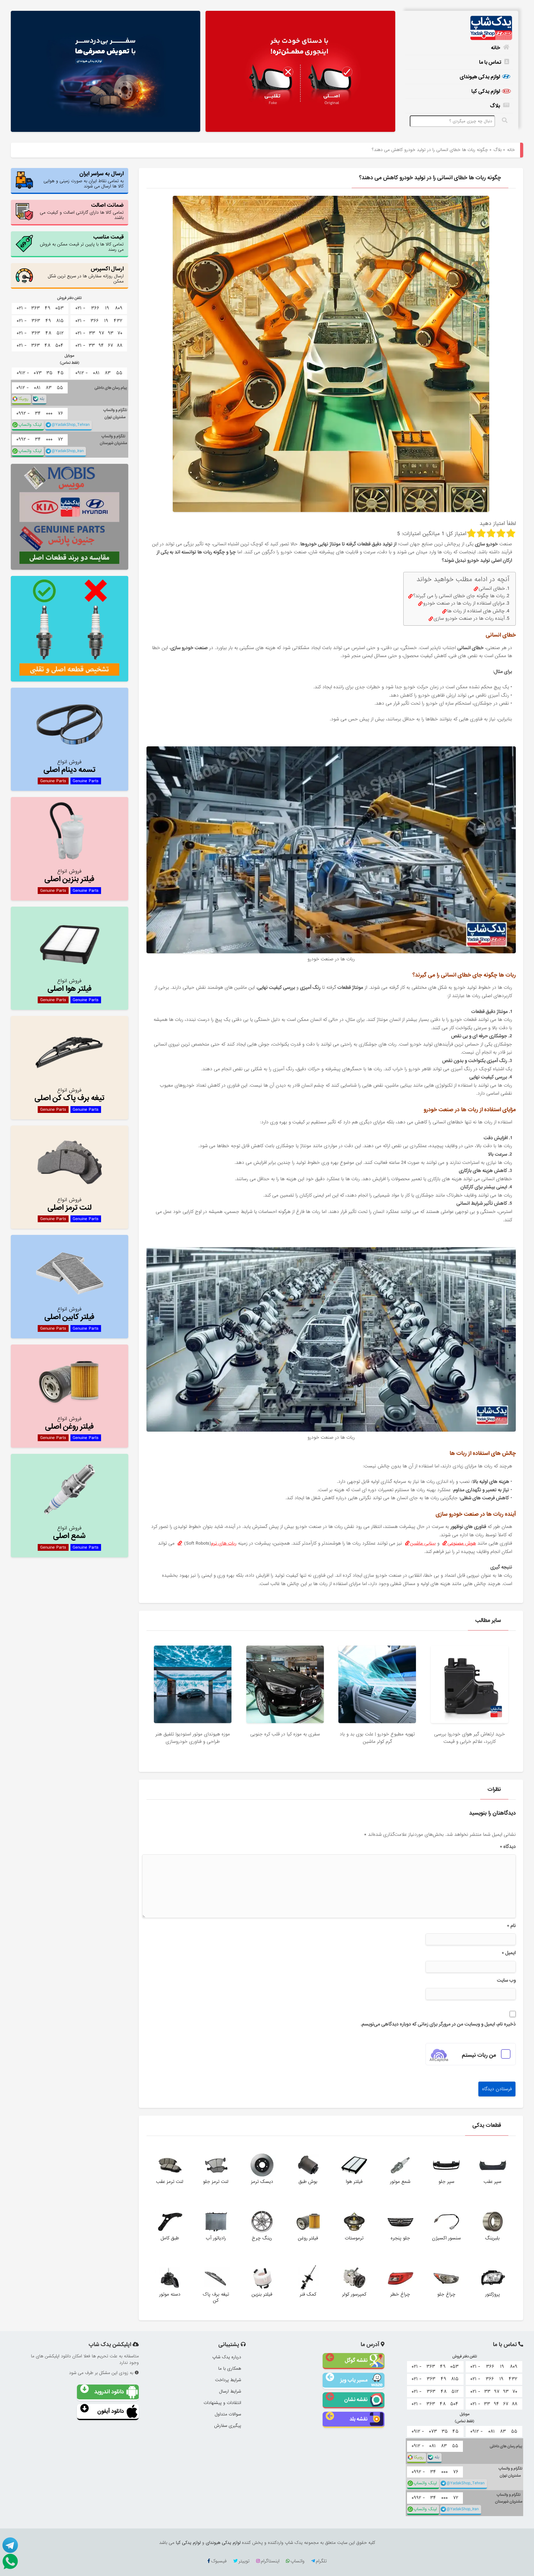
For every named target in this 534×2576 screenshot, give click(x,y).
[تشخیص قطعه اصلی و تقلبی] (70, 629)
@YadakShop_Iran (68, 451)
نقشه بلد (358, 2419)
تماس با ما (490, 62)
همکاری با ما (230, 2368)
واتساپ (297, 2561)
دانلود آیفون (111, 2411)
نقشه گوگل (356, 2360)
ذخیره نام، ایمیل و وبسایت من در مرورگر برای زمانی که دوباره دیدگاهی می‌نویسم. (438, 2024)
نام (511, 1926)
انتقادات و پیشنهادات (222, 2403)
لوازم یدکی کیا (486, 91)
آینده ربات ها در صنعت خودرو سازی (469, 619)
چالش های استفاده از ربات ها (476, 611)
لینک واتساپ (30, 425)
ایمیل (509, 1953)
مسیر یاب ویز (354, 2380)
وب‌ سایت (506, 1980)
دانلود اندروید (109, 2392)
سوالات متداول (228, 2414)
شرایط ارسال (230, 2391)
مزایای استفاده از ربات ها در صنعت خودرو (464, 604)
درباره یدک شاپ (227, 2357)
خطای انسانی (492, 589)
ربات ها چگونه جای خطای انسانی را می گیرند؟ (459, 596)
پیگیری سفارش (228, 2426)
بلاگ (495, 106)
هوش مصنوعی (462, 1543)
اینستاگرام (270, 2561)
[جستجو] (505, 120)
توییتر (244, 2561)
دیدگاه (508, 1847)
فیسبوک (219, 2561)
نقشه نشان (356, 2400)
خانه (496, 48)
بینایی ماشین (423, 1543)
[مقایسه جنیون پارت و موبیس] (70, 517)
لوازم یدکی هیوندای (480, 77)
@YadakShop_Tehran (71, 425)
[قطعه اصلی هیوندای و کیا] (300, 72)
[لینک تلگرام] (9, 2545)
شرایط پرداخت (228, 2380)
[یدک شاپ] (459, 28)
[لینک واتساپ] (9, 2561)
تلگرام (321, 2561)
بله (42, 399)
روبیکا (23, 399)
